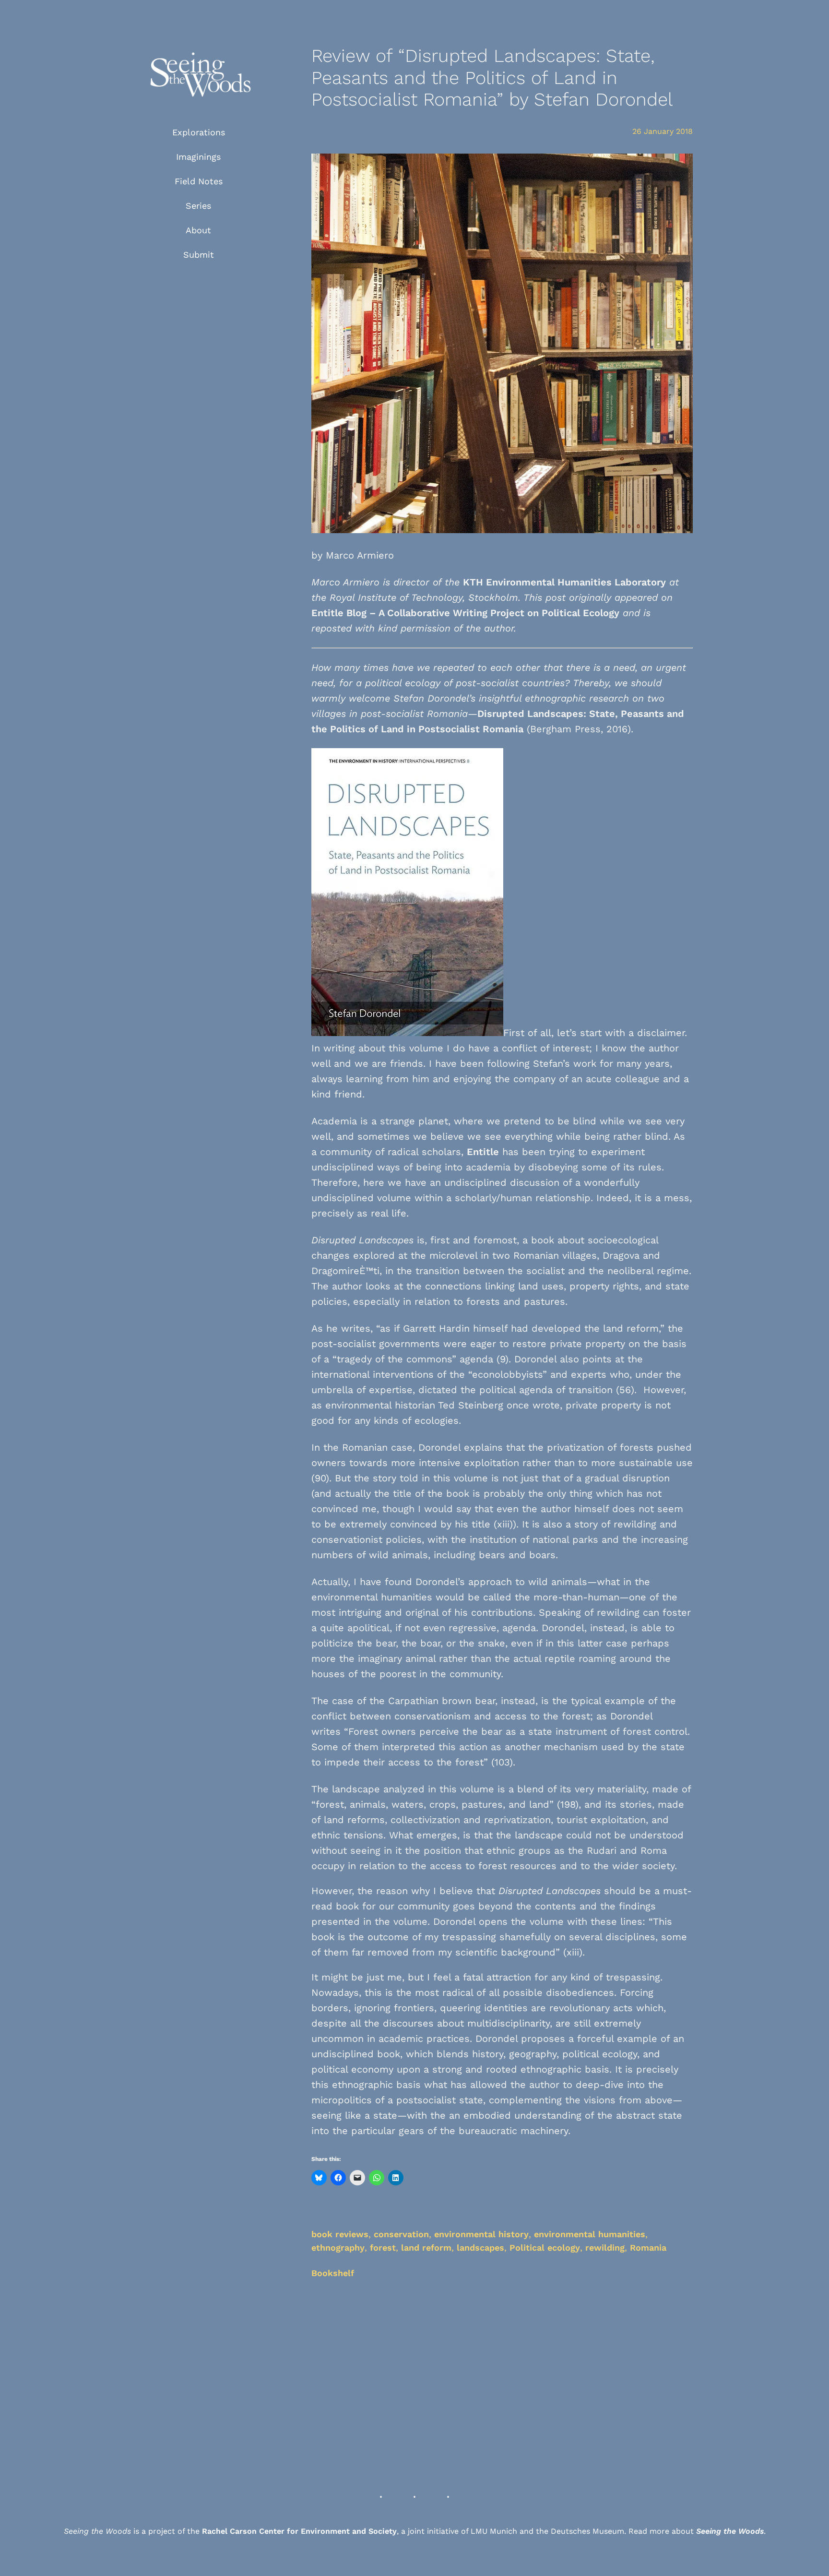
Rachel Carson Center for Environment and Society (299, 2531)
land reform (426, 2248)
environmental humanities (590, 2234)
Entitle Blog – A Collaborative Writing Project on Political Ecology (465, 613)
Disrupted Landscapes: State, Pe (555, 714)
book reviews (340, 2234)
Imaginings (198, 157)
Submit (199, 255)
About (198, 230)
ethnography (338, 2248)
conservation (401, 2234)
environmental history (481, 2234)
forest (383, 2248)
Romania (648, 2248)
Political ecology (545, 2248)
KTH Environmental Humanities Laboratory (564, 582)
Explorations (199, 132)
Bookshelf (333, 2273)
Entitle (483, 1152)
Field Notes (199, 181)
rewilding (605, 2248)
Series (198, 206)
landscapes (480, 2248)
